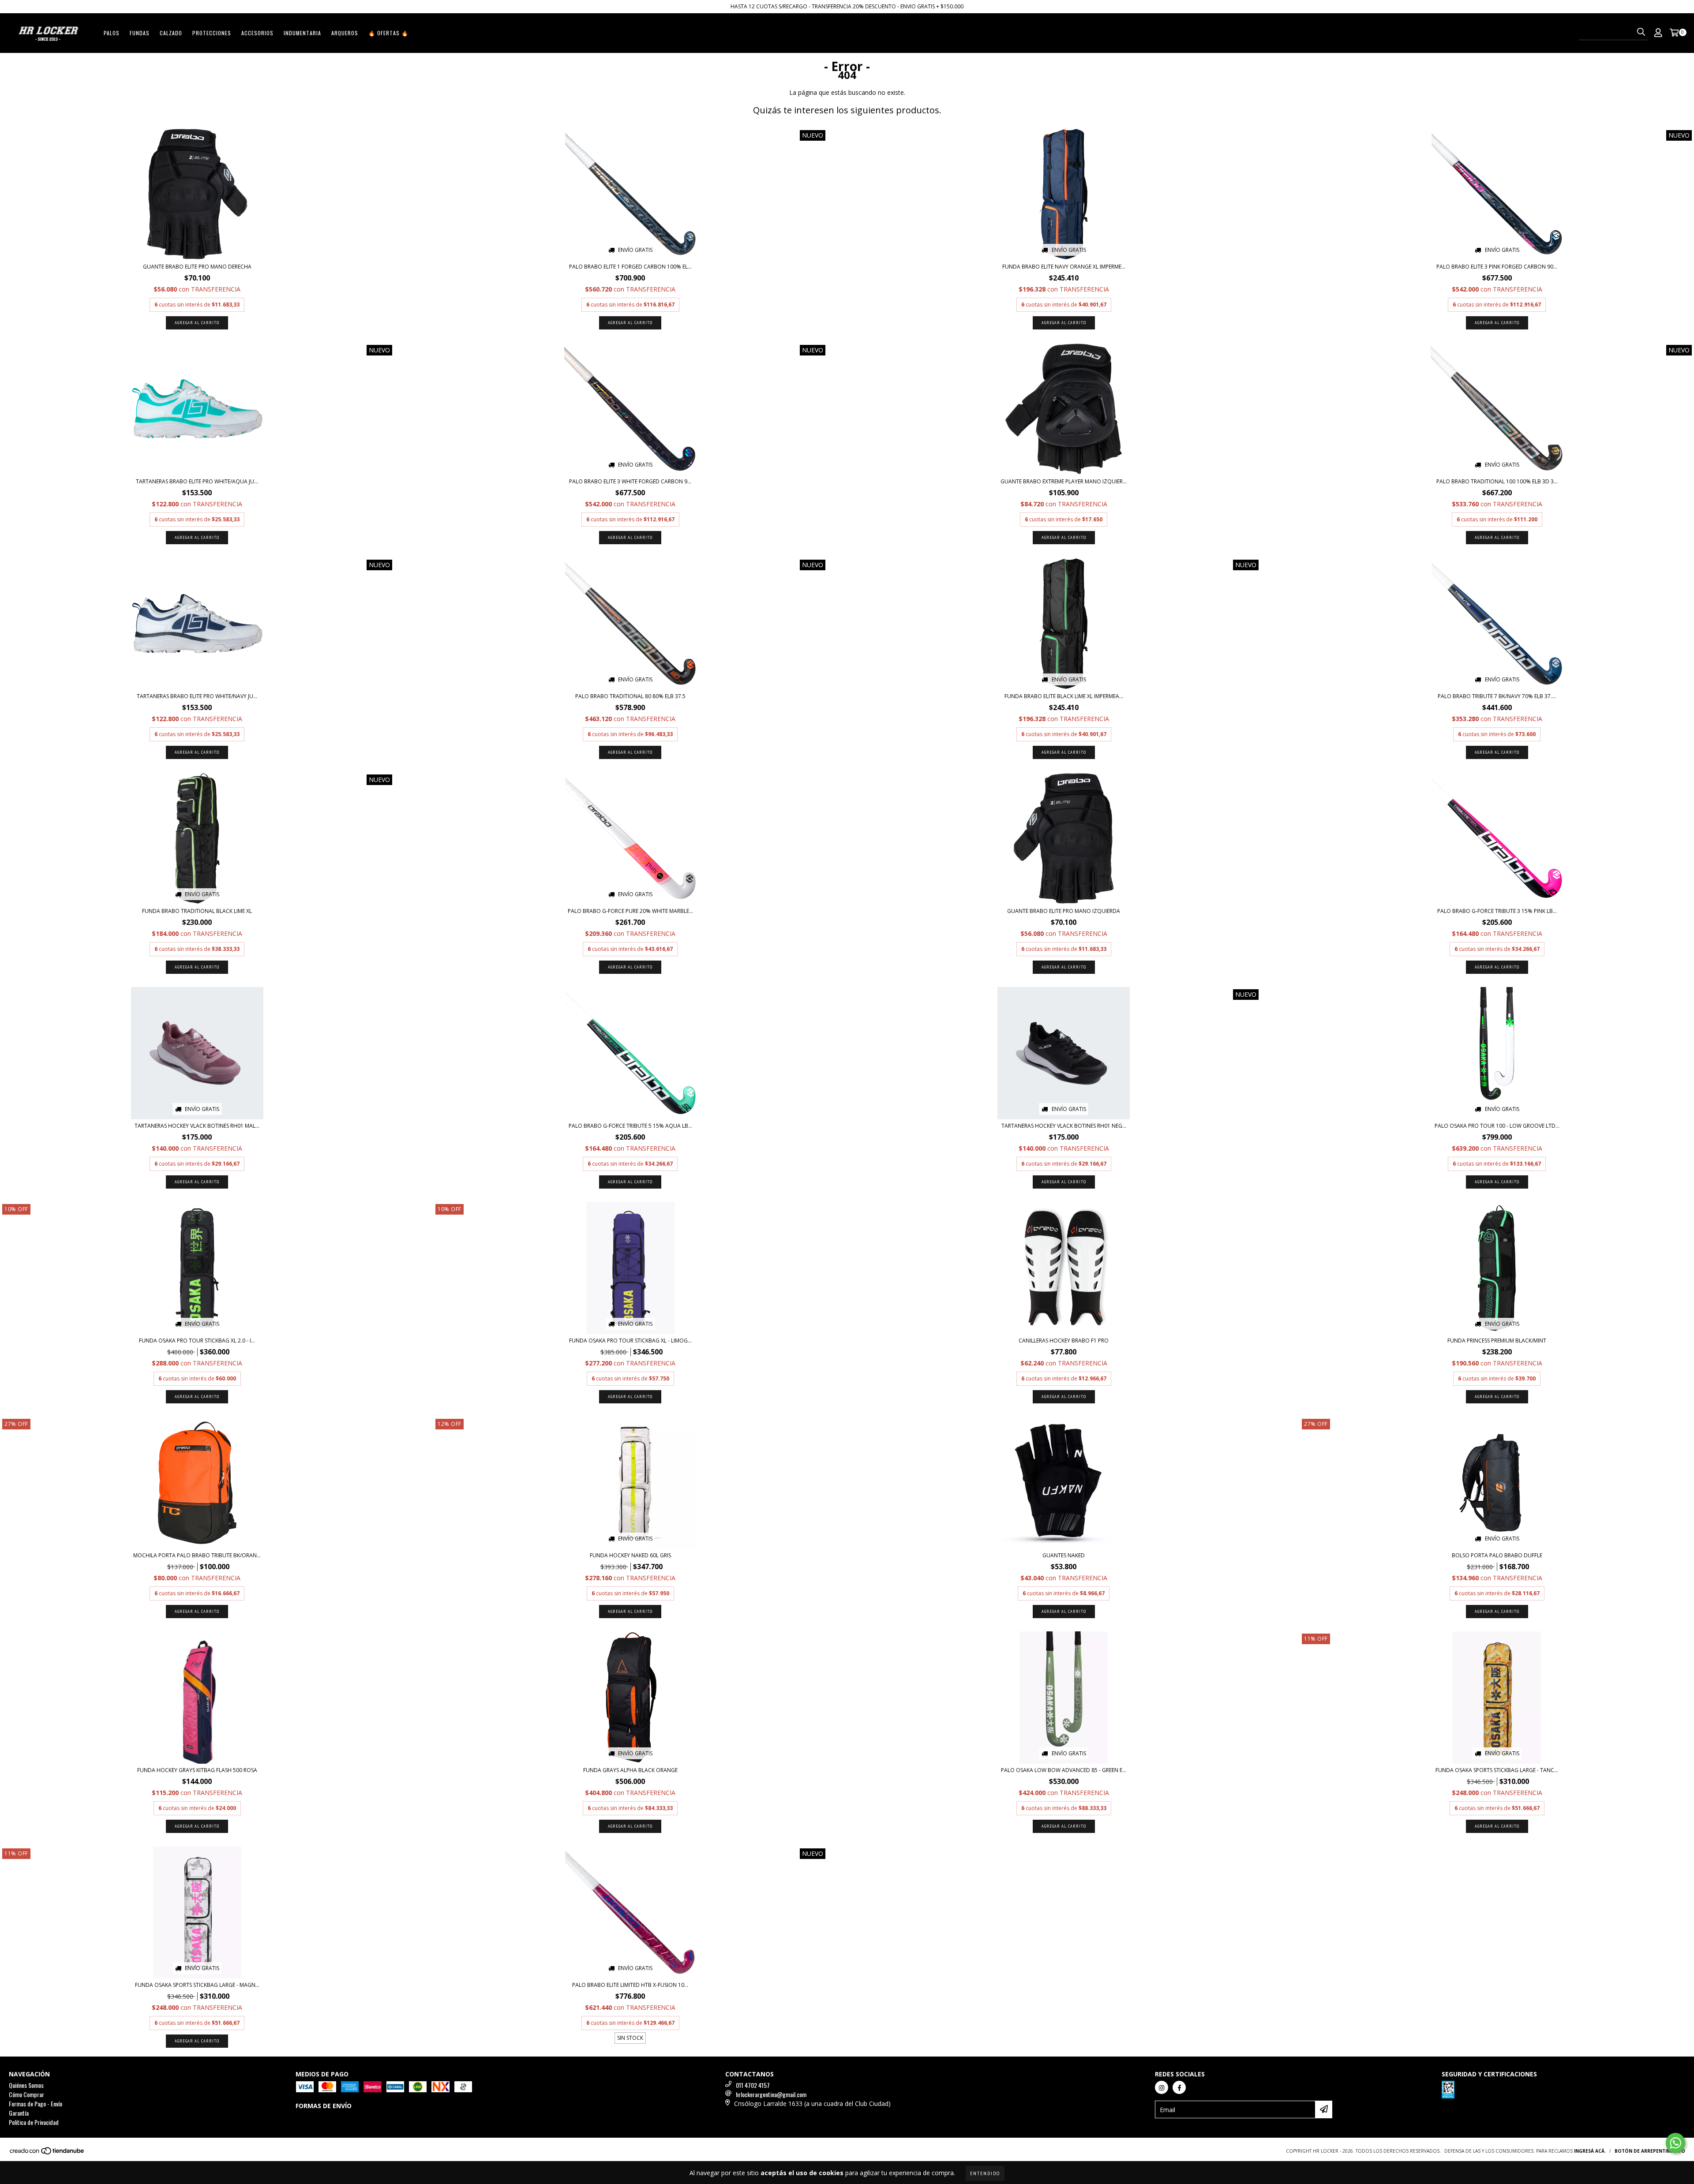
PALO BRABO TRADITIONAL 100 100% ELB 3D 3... (1497, 481)
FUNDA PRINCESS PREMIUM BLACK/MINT (1497, 1341)
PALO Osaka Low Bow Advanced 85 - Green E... (1064, 1770)
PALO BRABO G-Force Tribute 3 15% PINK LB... (1497, 911)
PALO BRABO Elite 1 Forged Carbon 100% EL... (630, 267)
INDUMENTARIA (302, 33)
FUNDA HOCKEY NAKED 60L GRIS (630, 1555)
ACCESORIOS (257, 33)
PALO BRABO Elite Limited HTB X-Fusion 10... (630, 1985)
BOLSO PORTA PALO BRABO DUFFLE (1497, 1555)
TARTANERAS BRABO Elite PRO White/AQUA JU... (197, 481)
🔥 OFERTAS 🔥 (388, 33)
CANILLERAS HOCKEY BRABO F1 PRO (1064, 1341)
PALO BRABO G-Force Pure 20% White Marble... (630, 911)
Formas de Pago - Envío (36, 2104)
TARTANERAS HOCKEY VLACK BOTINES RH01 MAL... (197, 1126)
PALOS (112, 33)
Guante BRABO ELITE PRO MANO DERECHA (197, 267)
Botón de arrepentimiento (1650, 2151)
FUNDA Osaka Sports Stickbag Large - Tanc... (1497, 1770)
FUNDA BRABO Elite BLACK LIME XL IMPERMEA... (1064, 696)
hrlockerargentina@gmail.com (771, 2094)
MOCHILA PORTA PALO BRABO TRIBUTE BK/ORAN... (197, 1555)
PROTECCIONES (212, 33)
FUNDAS (140, 33)
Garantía (19, 2113)
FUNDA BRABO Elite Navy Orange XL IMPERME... (1064, 267)
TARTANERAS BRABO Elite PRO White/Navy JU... (197, 696)
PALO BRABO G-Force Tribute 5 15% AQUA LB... (630, 1126)
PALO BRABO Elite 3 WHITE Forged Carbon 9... (630, 481)
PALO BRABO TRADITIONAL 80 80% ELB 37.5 (630, 696)
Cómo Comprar (26, 2094)
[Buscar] (1641, 32)
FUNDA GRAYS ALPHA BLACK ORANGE (630, 1770)
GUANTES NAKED (1064, 1555)
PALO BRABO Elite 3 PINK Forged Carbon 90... (1497, 267)
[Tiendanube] (47, 2153)
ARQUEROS (345, 33)
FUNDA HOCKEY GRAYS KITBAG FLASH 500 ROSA (197, 1770)
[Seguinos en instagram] (1162, 2087)
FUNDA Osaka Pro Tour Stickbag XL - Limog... (630, 1341)
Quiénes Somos (26, 2085)
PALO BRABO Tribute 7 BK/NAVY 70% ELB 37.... (1497, 696)
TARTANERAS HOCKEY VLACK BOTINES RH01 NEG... (1064, 1126)
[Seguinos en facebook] (1179, 2087)
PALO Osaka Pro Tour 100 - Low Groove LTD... (1497, 1126)
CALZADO (171, 33)
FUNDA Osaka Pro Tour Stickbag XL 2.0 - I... (197, 1341)
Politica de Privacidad (34, 2122)
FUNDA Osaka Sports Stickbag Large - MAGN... (197, 1985)
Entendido (985, 2173)
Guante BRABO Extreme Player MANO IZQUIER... (1064, 481)
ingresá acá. (1590, 2151)
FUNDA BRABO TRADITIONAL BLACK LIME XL (197, 911)
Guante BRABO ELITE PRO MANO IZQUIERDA (1064, 911)
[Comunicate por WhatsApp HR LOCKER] (1675, 2143)
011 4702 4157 (753, 2085)
